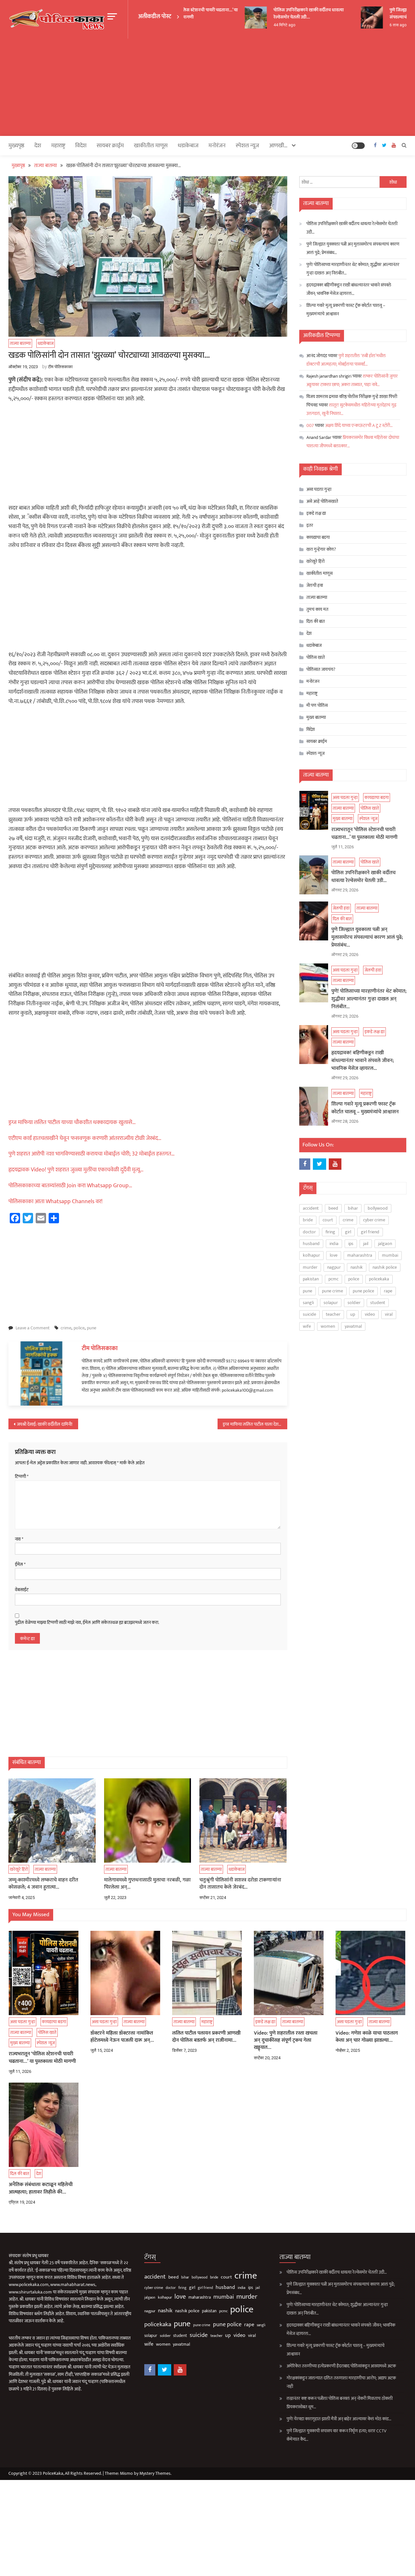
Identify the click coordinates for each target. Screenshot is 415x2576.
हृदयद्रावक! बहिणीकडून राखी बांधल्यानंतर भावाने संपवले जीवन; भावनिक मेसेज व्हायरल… (349, 289)
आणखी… (278, 146)
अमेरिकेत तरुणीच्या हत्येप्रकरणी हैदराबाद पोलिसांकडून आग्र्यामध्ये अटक (341, 2366)
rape (388, 1291)
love (334, 1255)
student (378, 1303)
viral (389, 1314)
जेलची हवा (17, 835)
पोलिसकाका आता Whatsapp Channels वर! (55, 1202)
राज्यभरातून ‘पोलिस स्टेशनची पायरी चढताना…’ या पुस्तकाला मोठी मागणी (364, 834)
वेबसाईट (22, 1590)
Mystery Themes (155, 2473)
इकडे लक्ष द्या (19, 897)
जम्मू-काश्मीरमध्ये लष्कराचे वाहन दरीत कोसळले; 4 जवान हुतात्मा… (43, 1884)
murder (310, 1267)
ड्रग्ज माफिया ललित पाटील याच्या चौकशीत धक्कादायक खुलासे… (72, 1122)
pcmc (333, 1279)
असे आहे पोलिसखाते (322, 501)
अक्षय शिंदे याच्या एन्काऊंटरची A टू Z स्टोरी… (359, 425)
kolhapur (311, 1255)
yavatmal (353, 1326)
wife (307, 1326)
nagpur (334, 1267)
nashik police (385, 1267)
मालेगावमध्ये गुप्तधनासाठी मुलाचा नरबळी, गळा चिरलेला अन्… (147, 1884)
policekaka (379, 1279)
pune (92, 1328)
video (370, 1314)
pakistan (311, 1279)
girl (348, 1232)
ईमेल (20, 1565)
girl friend (370, 1232)
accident (311, 1208)
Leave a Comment (33, 1328)
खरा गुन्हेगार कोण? (321, 549)
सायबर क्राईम (110, 146)
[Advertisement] (207, 87)
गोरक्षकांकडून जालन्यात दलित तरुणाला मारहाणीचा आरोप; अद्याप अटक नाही (341, 2382)
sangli (308, 1303)
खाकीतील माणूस (151, 146)
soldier (354, 1303)
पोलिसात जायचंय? (321, 669)
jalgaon (385, 1244)
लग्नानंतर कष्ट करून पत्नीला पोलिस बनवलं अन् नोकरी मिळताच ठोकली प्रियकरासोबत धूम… (340, 2403)
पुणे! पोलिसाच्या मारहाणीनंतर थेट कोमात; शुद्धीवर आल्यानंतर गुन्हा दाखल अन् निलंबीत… (353, 269)
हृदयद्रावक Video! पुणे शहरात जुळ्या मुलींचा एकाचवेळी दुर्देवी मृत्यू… (76, 1170)
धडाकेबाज (188, 146)
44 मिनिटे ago (268, 25)
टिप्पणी (22, 1477)
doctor (309, 1232)
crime (66, 1328)
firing (330, 1232)
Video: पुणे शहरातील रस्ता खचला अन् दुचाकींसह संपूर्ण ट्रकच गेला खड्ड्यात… (286, 2041)
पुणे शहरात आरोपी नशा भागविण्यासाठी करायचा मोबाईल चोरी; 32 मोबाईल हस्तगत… (92, 1154)
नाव (19, 1539)
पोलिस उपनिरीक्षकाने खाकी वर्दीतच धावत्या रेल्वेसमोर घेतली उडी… (293, 13)
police (79, 1328)
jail (366, 1244)
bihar (353, 1208)
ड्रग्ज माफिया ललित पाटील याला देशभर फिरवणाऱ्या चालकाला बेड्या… (255, 1424)
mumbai (390, 1255)
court (328, 1220)
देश (38, 146)
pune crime (332, 1291)
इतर (310, 525)
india (334, 1244)
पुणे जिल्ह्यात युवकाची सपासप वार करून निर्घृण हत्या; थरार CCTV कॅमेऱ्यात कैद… (337, 2435)
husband (311, 1244)
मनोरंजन (217, 146)
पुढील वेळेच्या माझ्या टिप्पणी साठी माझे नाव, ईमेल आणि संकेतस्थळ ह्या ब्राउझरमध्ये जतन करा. (87, 1623)
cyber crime (374, 1220)
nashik (357, 1267)
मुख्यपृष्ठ (16, 146)
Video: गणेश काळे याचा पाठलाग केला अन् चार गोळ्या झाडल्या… (367, 2037)
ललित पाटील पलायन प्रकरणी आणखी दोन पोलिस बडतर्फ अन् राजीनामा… (206, 2037)
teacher (333, 1314)
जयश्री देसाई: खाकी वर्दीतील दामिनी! (45, 1424)
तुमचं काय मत (317, 609)
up (353, 1314)
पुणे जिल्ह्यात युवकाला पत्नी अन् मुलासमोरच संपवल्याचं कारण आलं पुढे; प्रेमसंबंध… (353, 248)
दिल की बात (316, 621)
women (328, 1326)
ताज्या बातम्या (20, 343)
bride (308, 1220)
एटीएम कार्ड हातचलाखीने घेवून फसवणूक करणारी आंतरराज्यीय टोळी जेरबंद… (85, 1138)
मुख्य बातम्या (316, 717)
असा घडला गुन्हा (319, 489)
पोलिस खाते (14, 666)
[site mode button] (358, 146)
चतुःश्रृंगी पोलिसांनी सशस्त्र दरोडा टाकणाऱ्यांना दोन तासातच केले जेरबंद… (240, 1884)
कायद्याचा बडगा (21, 655)
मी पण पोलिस (317, 705)
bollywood (378, 1208)
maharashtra (360, 1255)
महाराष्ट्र (10, 959)
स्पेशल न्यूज (13, 676)
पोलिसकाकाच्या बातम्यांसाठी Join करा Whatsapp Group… (70, 1186)
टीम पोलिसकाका (60, 367)
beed (333, 1208)
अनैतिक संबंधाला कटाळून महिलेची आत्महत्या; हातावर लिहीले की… (41, 2189)
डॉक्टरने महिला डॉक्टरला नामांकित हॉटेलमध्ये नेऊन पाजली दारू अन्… (122, 2037)
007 (310, 425)
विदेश (81, 146)
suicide (309, 1314)
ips (351, 1244)
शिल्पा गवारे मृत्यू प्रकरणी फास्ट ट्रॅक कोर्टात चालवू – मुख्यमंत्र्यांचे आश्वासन (346, 310)
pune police (363, 1291)
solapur (331, 1303)
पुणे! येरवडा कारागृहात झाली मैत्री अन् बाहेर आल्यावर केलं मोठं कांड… (339, 2419)
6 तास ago (382, 25)
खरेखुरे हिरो (19, 1869)
